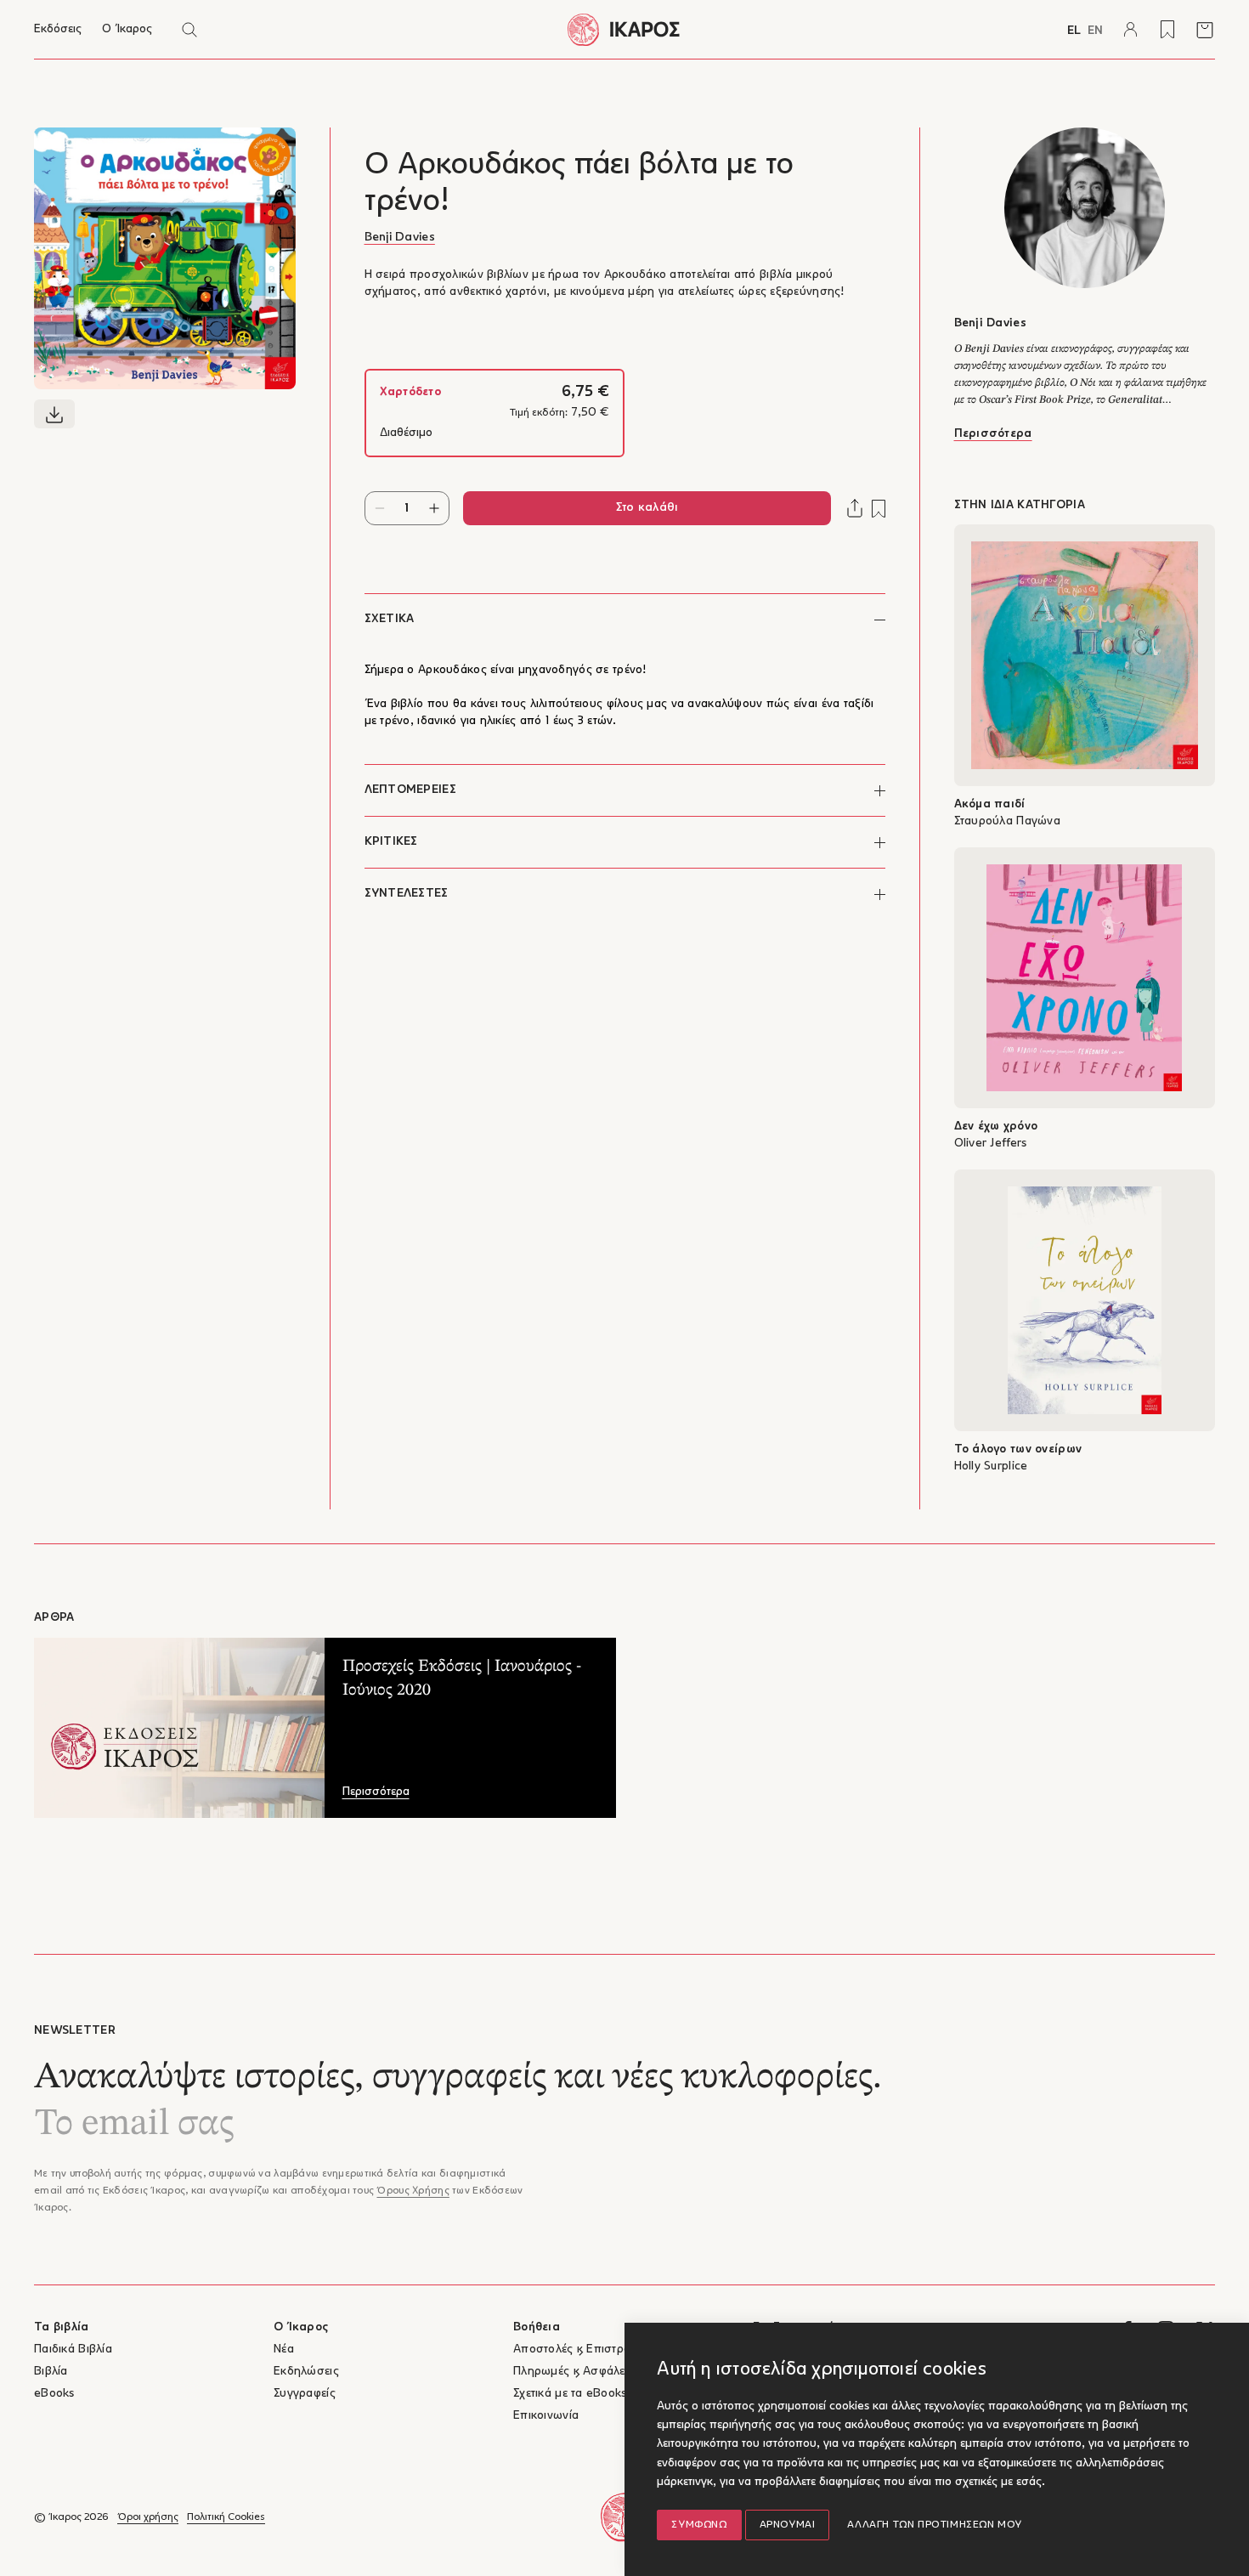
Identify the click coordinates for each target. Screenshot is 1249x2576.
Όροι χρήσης (148, 2517)
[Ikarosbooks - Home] (624, 29)
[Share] (855, 508)
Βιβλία (51, 2372)
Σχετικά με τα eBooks (570, 2394)
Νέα (284, 2350)
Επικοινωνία (546, 2416)
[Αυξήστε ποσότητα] (434, 508)
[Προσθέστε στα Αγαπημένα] (879, 509)
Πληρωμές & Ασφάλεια (574, 2372)
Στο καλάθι (647, 508)
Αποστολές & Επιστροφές (582, 2350)
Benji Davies (400, 238)
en (1095, 31)
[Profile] (1130, 30)
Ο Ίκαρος (127, 29)
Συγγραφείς (305, 2394)
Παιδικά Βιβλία (73, 2350)
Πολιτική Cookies (226, 2517)
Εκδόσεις (58, 29)
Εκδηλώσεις (306, 2372)
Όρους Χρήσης (413, 2191)
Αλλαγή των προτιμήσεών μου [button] (935, 2525)
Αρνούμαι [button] (788, 2525)
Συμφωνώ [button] (699, 2525)
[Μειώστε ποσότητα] (380, 508)
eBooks (54, 2394)
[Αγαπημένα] (1167, 30)
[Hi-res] (54, 414)
